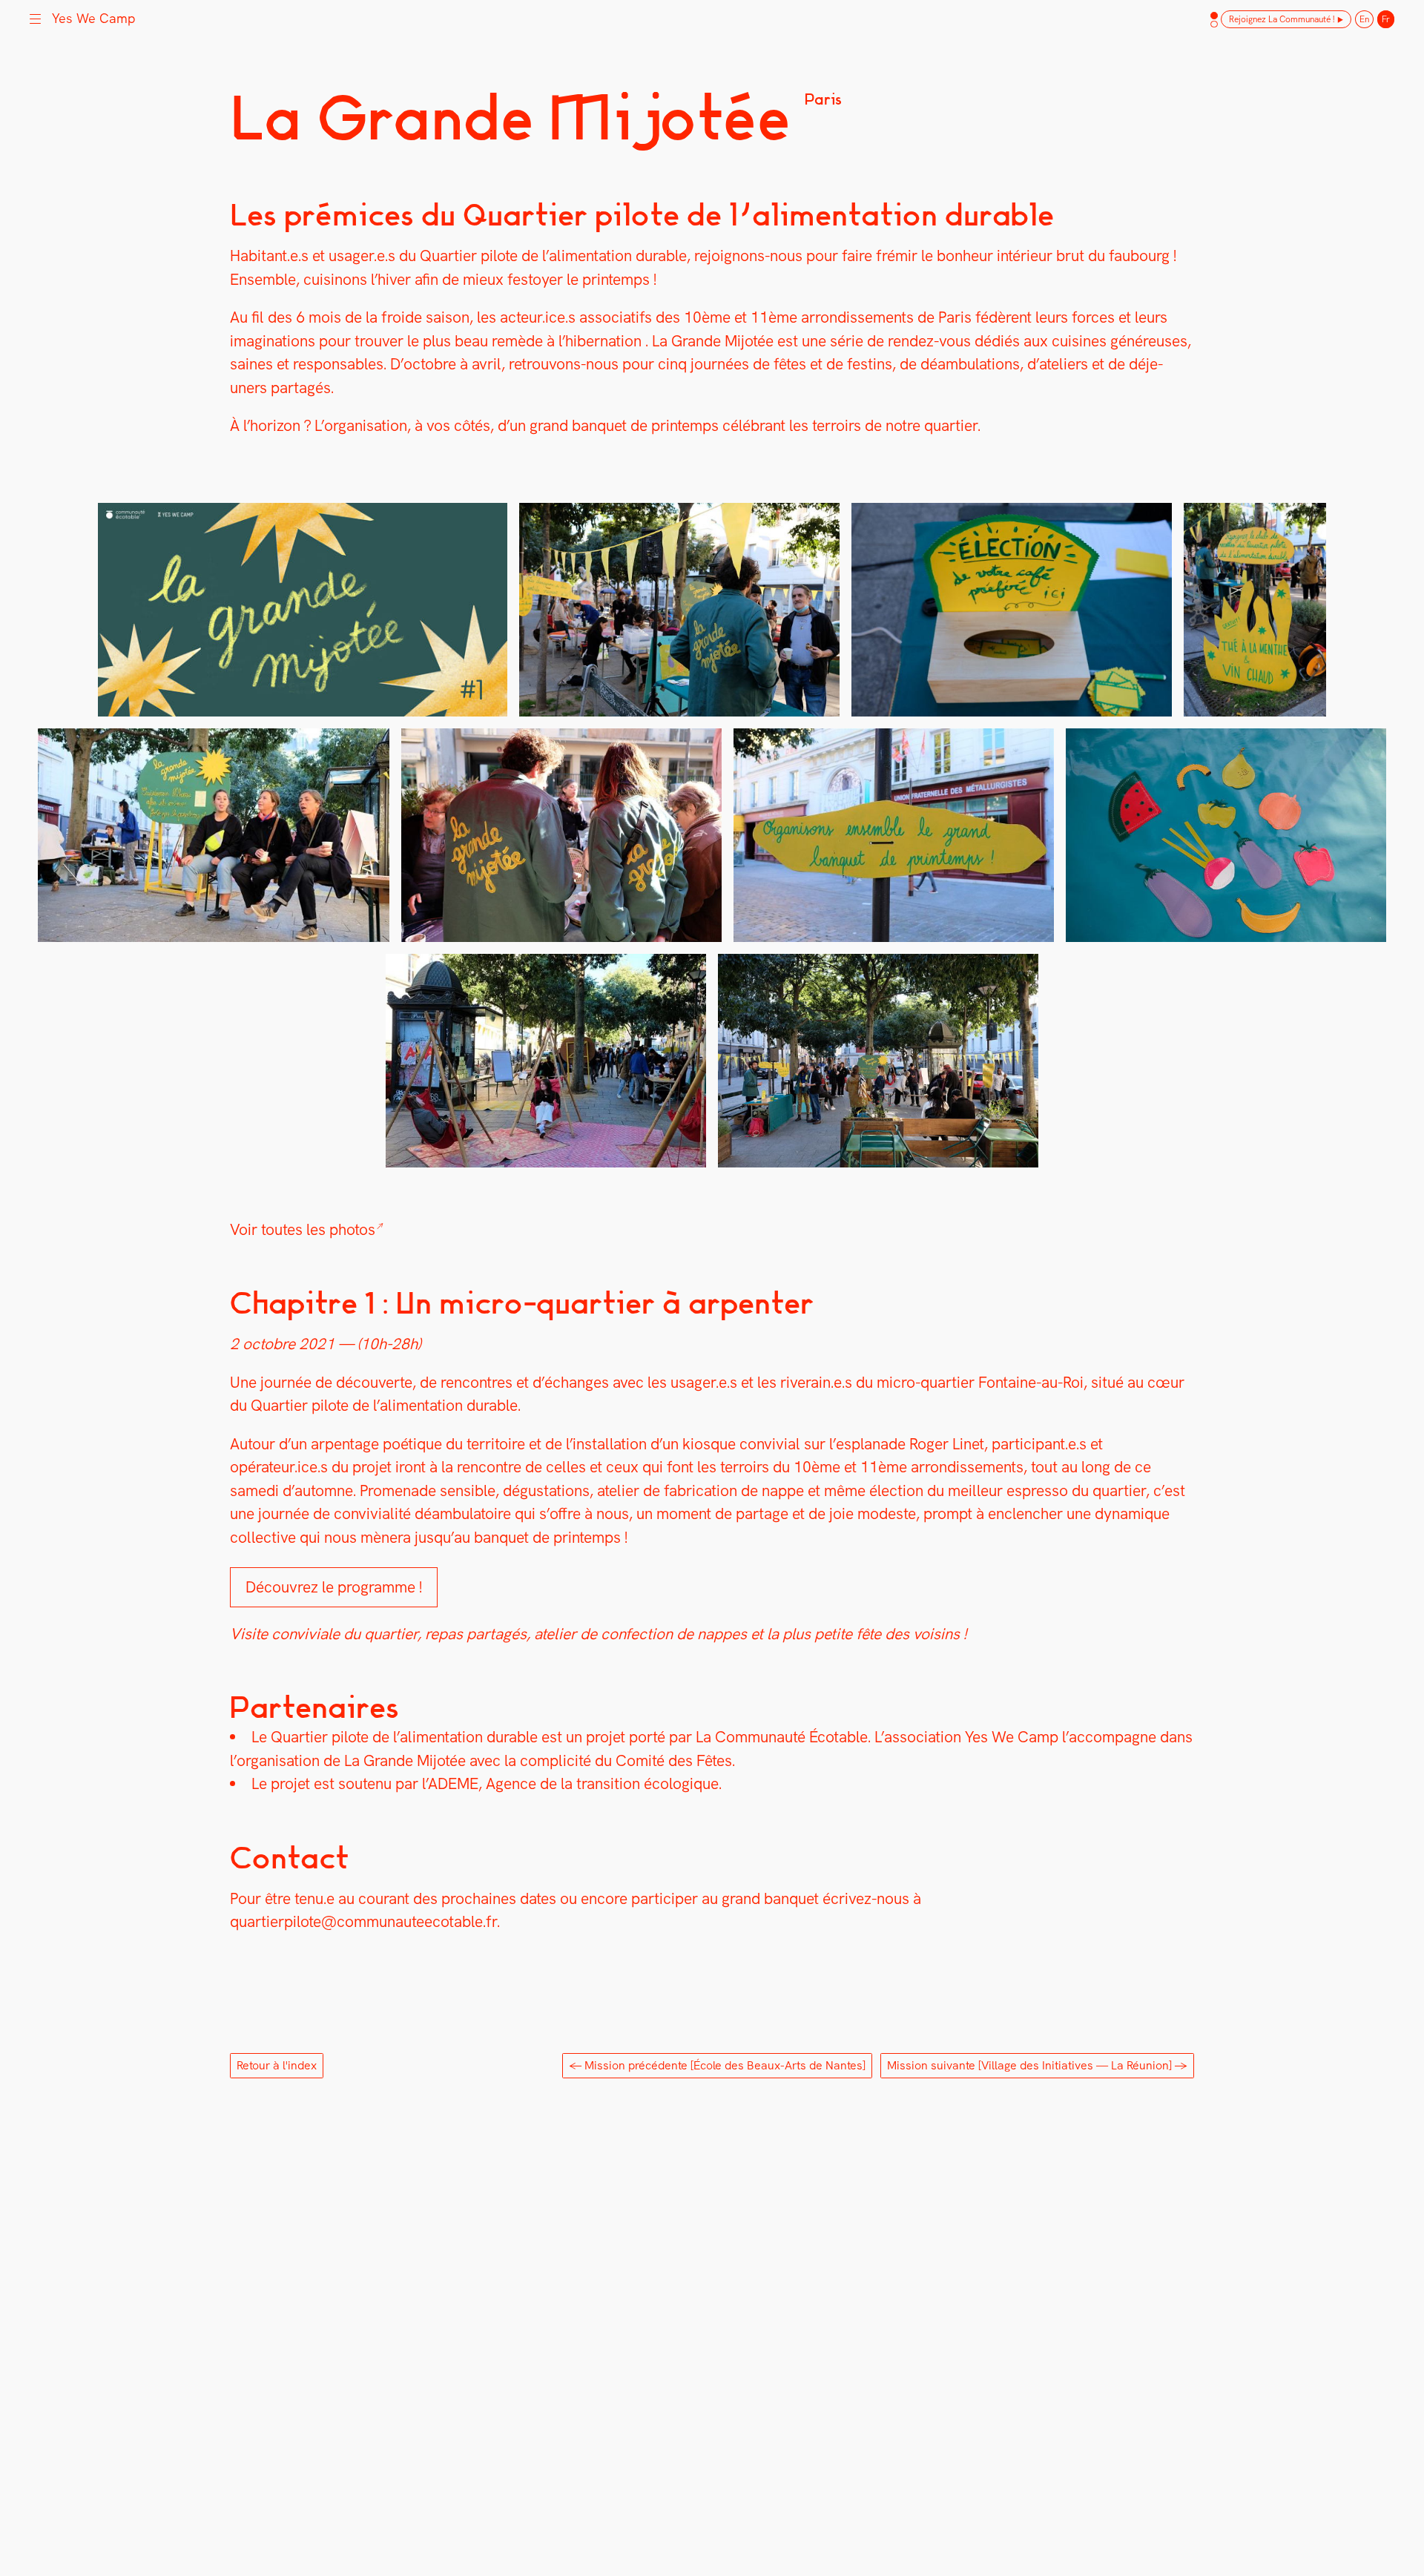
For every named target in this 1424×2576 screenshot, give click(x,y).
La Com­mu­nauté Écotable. (783, 1737)
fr (1386, 19)
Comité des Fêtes (674, 1760)
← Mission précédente (717, 2065)
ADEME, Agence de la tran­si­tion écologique (573, 1783)
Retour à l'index (277, 2065)
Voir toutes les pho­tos (303, 1229)
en (1364, 19)
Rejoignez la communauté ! (1282, 19)
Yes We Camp (1012, 1737)
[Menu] (35, 17)
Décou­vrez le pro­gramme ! (334, 1587)
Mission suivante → (1037, 2065)
